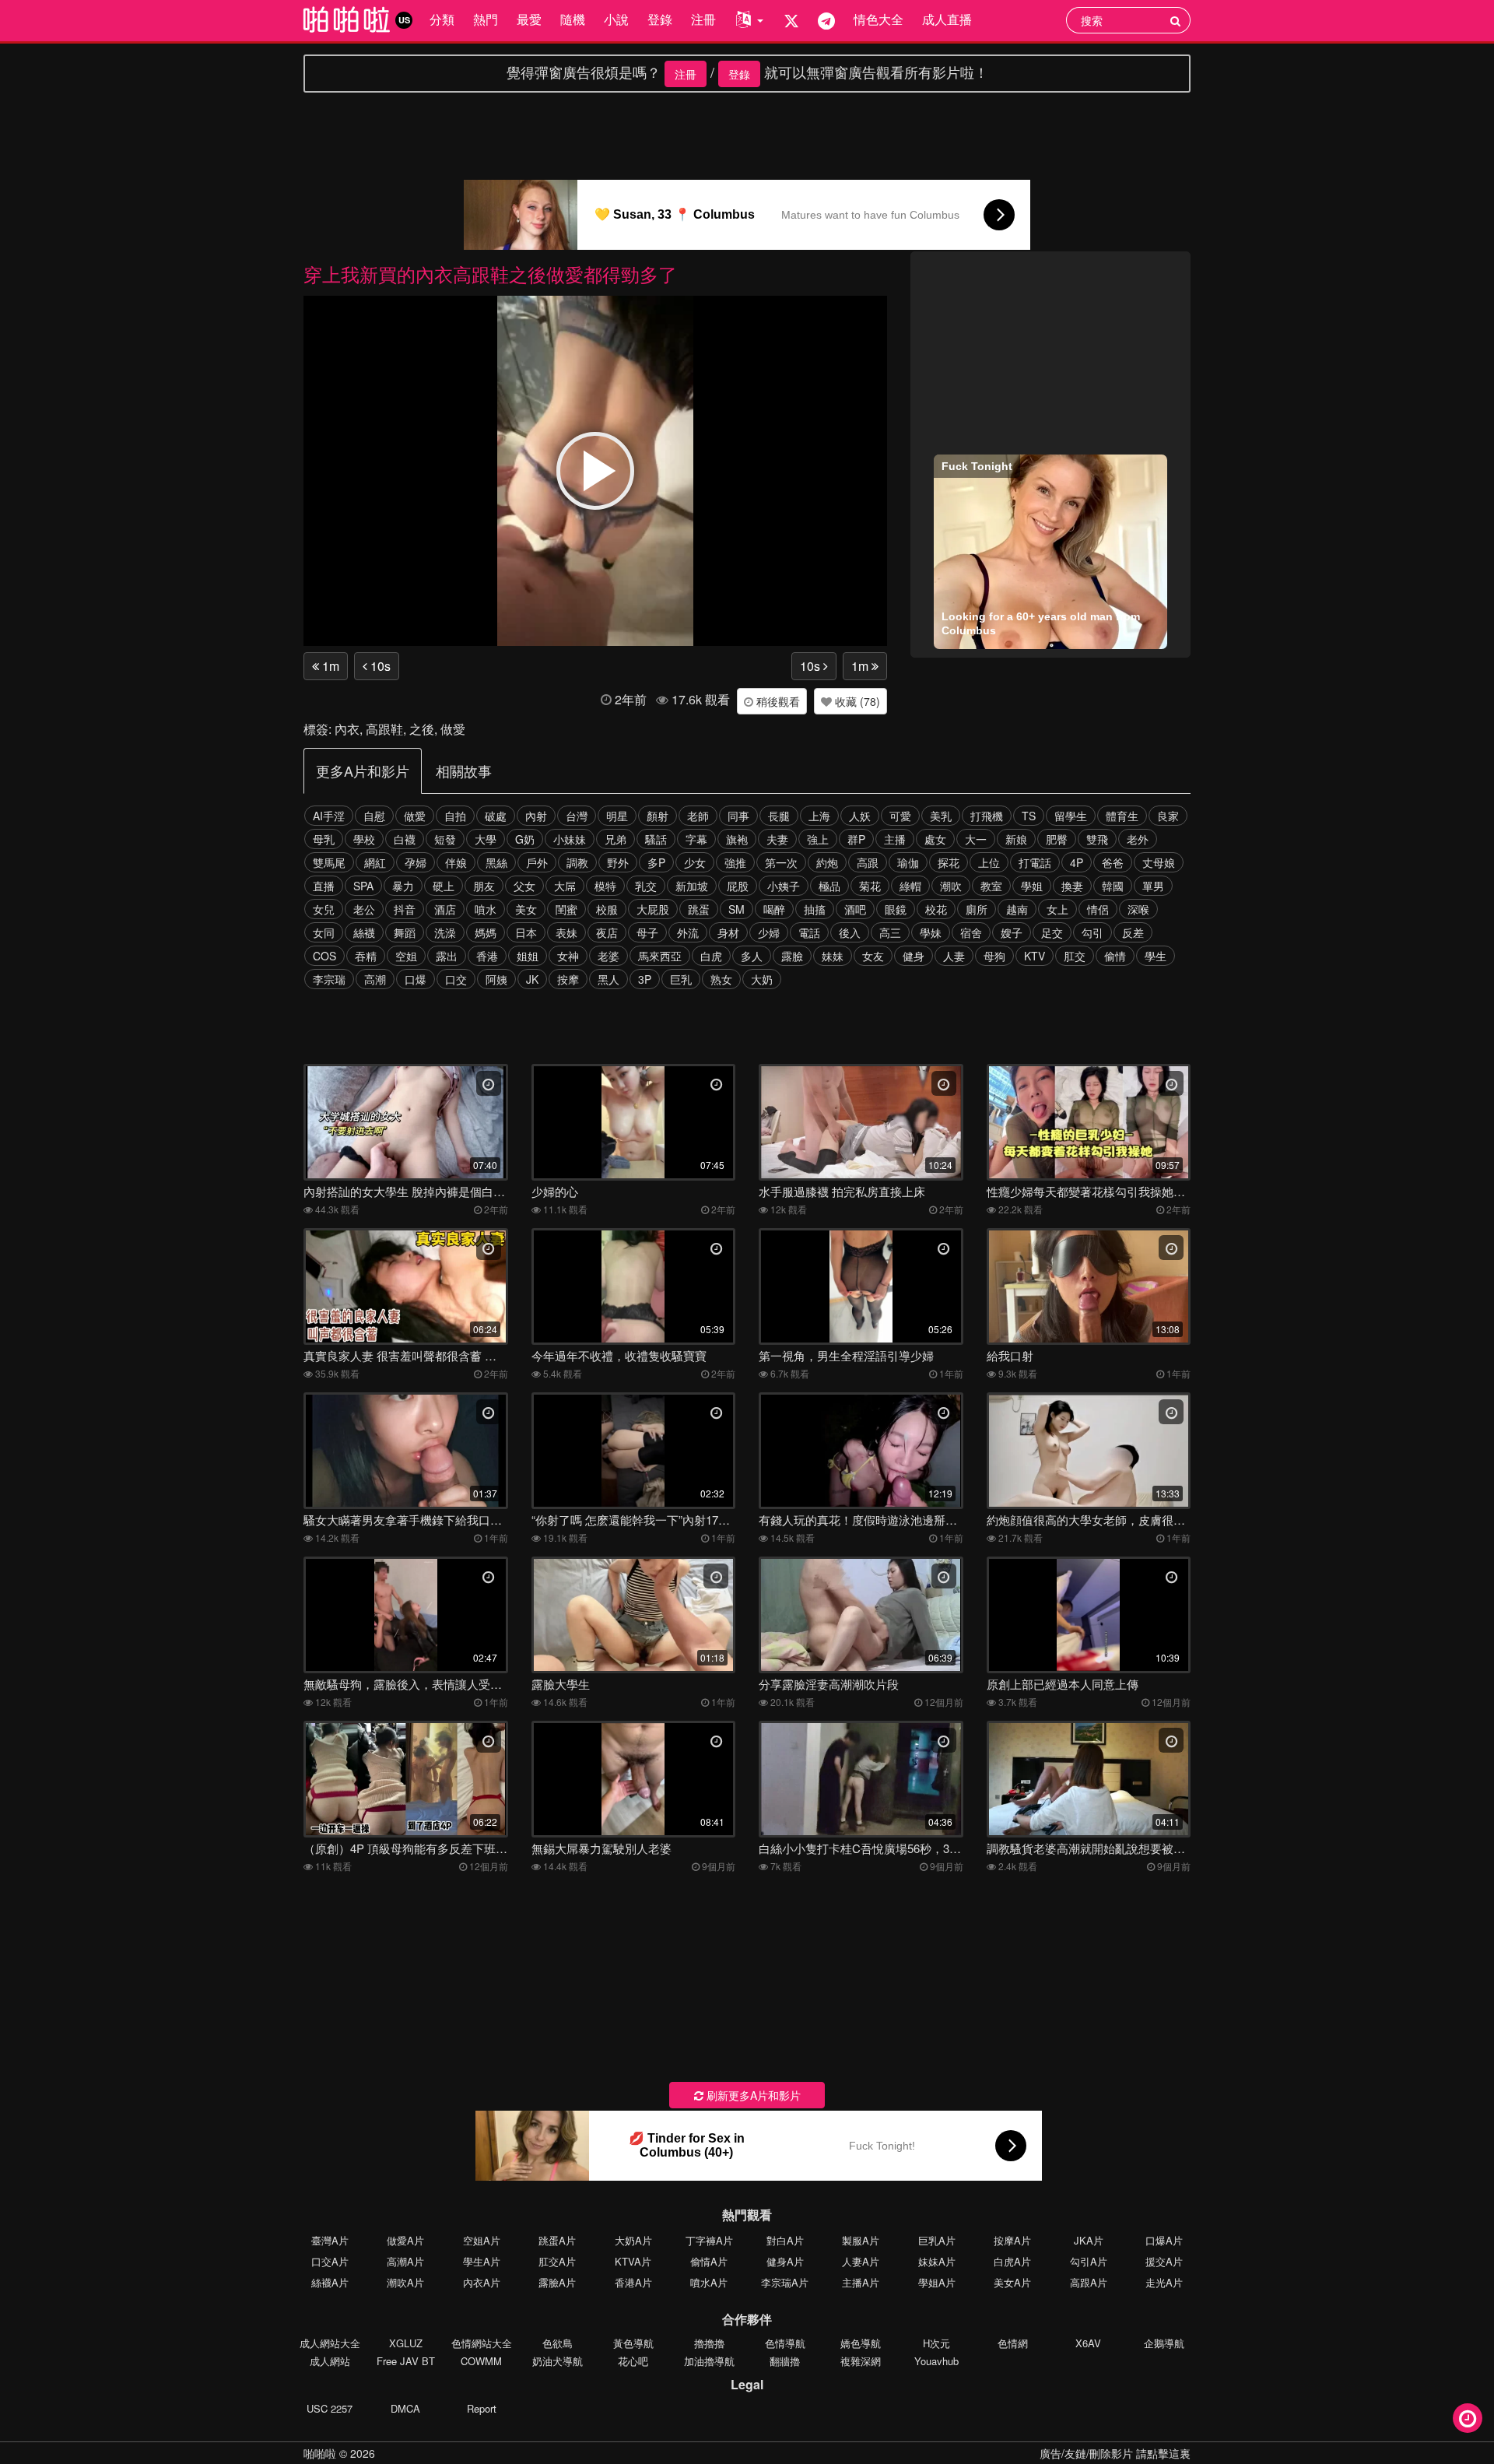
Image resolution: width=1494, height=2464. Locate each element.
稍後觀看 (777, 701)
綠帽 (910, 886)
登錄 (660, 19)
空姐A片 (482, 2240)
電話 (809, 932)
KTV (1035, 956)
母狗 (994, 956)
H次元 (936, 2343)
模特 (605, 886)
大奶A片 (633, 2240)
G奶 (525, 839)
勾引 (1092, 932)
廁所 (977, 909)
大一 (976, 839)
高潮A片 (405, 2261)
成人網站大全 (330, 2343)
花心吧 (633, 2361)
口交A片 (330, 2261)
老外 (1138, 839)
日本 (526, 932)
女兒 (324, 909)
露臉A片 (557, 2282)
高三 (890, 932)
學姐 (1032, 886)
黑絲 (496, 862)
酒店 (445, 909)
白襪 (405, 839)
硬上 (444, 886)
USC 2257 (330, 2408)
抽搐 (815, 909)
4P (1077, 862)
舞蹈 (405, 932)
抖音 (405, 909)
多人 (752, 956)
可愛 (900, 816)
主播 (895, 839)
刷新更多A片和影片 (752, 2095)
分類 (442, 19)
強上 (818, 839)
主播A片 (861, 2282)
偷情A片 (709, 2261)
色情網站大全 (482, 2343)
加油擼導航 (709, 2361)
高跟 (868, 862)
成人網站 (330, 2361)
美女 (526, 909)
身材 (728, 932)
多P (656, 862)
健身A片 (785, 2261)
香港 (487, 956)
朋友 (484, 886)
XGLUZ (406, 2343)
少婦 (769, 932)
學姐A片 (937, 2282)
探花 (949, 862)
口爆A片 (1164, 2240)
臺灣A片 (330, 2240)
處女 (935, 839)
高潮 (375, 979)
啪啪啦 (320, 2453)
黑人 (608, 979)
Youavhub (936, 2361)
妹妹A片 (937, 2261)
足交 (1052, 932)
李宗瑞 (329, 979)
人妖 (860, 816)
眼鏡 (896, 909)
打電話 (1035, 862)
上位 (989, 862)
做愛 (453, 729)
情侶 (1098, 909)
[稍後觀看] (1468, 2418)
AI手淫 (329, 816)
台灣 (577, 816)
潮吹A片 (405, 2282)
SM (736, 909)
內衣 (347, 729)
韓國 (1113, 886)
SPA (363, 886)
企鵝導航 (1164, 2343)
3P (645, 979)
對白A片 (785, 2240)
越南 (1017, 909)
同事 (738, 816)
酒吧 (855, 909)
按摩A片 (1012, 2240)
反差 (1133, 932)
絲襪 (364, 932)
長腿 (779, 816)
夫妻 (777, 839)
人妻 (954, 956)
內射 (536, 816)
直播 (324, 886)
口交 (456, 979)
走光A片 (1164, 2282)
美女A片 (1012, 2282)
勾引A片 (1089, 2261)
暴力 (403, 886)
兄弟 (615, 839)
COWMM (481, 2361)
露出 (447, 956)
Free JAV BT (406, 2361)
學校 (364, 839)
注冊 (703, 19)
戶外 (537, 862)
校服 (607, 909)
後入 (850, 932)
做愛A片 (405, 2240)
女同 (324, 932)
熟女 (721, 979)
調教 (577, 862)
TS (1029, 816)
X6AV (1088, 2343)
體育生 (1122, 816)
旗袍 (737, 839)
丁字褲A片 (709, 2240)
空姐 (406, 956)
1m (329, 666)
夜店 (607, 932)
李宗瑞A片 (785, 2282)
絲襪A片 (330, 2282)
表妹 (566, 932)
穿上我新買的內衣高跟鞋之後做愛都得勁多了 (490, 274)
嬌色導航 (861, 2343)
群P (856, 839)
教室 (991, 886)
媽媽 (486, 932)
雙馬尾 (329, 862)
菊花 (870, 886)
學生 (1156, 956)
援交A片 (1164, 2261)
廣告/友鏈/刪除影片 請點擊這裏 (1115, 2453)
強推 (735, 862)
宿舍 (971, 932)
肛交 (1075, 956)
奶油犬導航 (558, 2361)
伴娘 (456, 862)
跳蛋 (699, 909)
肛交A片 (557, 2261)
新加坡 (692, 886)
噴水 (486, 909)
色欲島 (558, 2343)
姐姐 (528, 956)
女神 (568, 956)
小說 (616, 19)
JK (532, 979)
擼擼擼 (709, 2343)
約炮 (827, 862)
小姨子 (784, 886)
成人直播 (947, 19)
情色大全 (879, 19)
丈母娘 (1159, 862)
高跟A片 (1089, 2282)
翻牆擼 (785, 2361)
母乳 (324, 839)
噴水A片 (709, 2282)
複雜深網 (861, 2361)
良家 (1168, 816)
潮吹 (951, 886)
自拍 (455, 816)
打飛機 (987, 816)
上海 (819, 816)
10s (379, 666)
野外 (618, 862)
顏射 (658, 816)
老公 (364, 909)
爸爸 (1113, 862)
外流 (688, 932)
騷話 (656, 839)
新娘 (1016, 839)
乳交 (646, 886)
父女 (524, 886)
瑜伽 (908, 862)
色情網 (1013, 2343)
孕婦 (416, 862)
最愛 (529, 19)
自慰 (374, 816)
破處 (496, 816)
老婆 (608, 956)
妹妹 (833, 956)
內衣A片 (482, 2282)
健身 (914, 956)
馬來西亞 (660, 956)
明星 (617, 816)
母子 (647, 932)
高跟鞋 (384, 729)
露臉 (792, 956)
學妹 (931, 932)
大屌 (565, 886)
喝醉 (774, 909)
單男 (1153, 886)
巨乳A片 (937, 2240)
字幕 (696, 839)
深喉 (1138, 909)
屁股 (738, 886)
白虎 (711, 956)
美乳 (941, 816)
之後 (422, 729)
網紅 (375, 862)
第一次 (781, 862)
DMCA (405, 2408)
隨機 (573, 19)
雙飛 (1097, 839)
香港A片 (633, 2282)
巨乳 (681, 979)
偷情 (1115, 956)
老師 (698, 816)
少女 (695, 862)
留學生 (1071, 816)
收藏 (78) (856, 701)
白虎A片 (1012, 2261)
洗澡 (445, 932)
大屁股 (653, 909)
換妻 (1072, 886)
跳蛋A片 (557, 2240)
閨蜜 (566, 909)
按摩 (568, 979)
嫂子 (1012, 932)
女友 (873, 956)
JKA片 (1089, 2240)
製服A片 (861, 2240)
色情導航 (785, 2343)
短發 (445, 839)
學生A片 (482, 2261)
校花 (936, 909)
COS (324, 956)
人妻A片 (861, 2261)
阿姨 (496, 979)
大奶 (762, 979)
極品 (829, 886)
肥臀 (1057, 839)
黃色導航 (633, 2343)
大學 (486, 839)
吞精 (366, 956)
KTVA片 (633, 2261)
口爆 (416, 979)
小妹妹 (570, 839)
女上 (1057, 909)
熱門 (486, 19)
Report (482, 2408)
